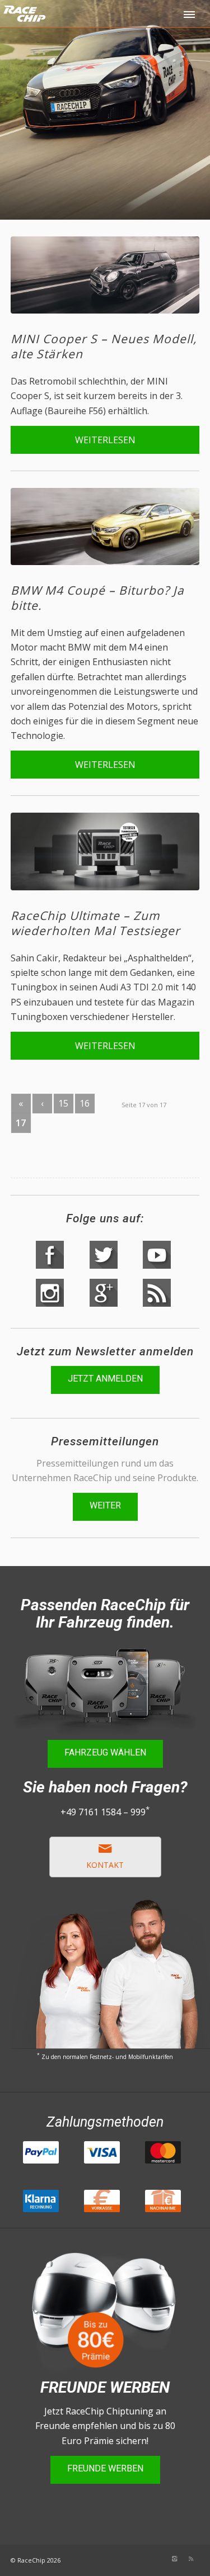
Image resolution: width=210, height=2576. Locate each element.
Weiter (105, 1505)
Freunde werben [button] (105, 2468)
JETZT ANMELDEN (105, 1379)
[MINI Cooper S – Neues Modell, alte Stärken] (105, 275)
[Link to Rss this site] (191, 2559)
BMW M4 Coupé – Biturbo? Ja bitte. (97, 598)
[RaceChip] (69, 22)
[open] (190, 14)
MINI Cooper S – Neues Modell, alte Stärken (104, 346)
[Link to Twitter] (141, 2559)
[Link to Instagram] (174, 2559)
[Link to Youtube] (124, 2559)
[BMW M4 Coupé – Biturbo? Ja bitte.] (105, 527)
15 (63, 1103)
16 (85, 1103)
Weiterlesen (105, 440)
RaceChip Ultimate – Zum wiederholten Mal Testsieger (95, 923)
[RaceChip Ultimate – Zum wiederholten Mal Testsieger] (105, 851)
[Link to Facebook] (157, 2559)
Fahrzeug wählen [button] (105, 1752)
